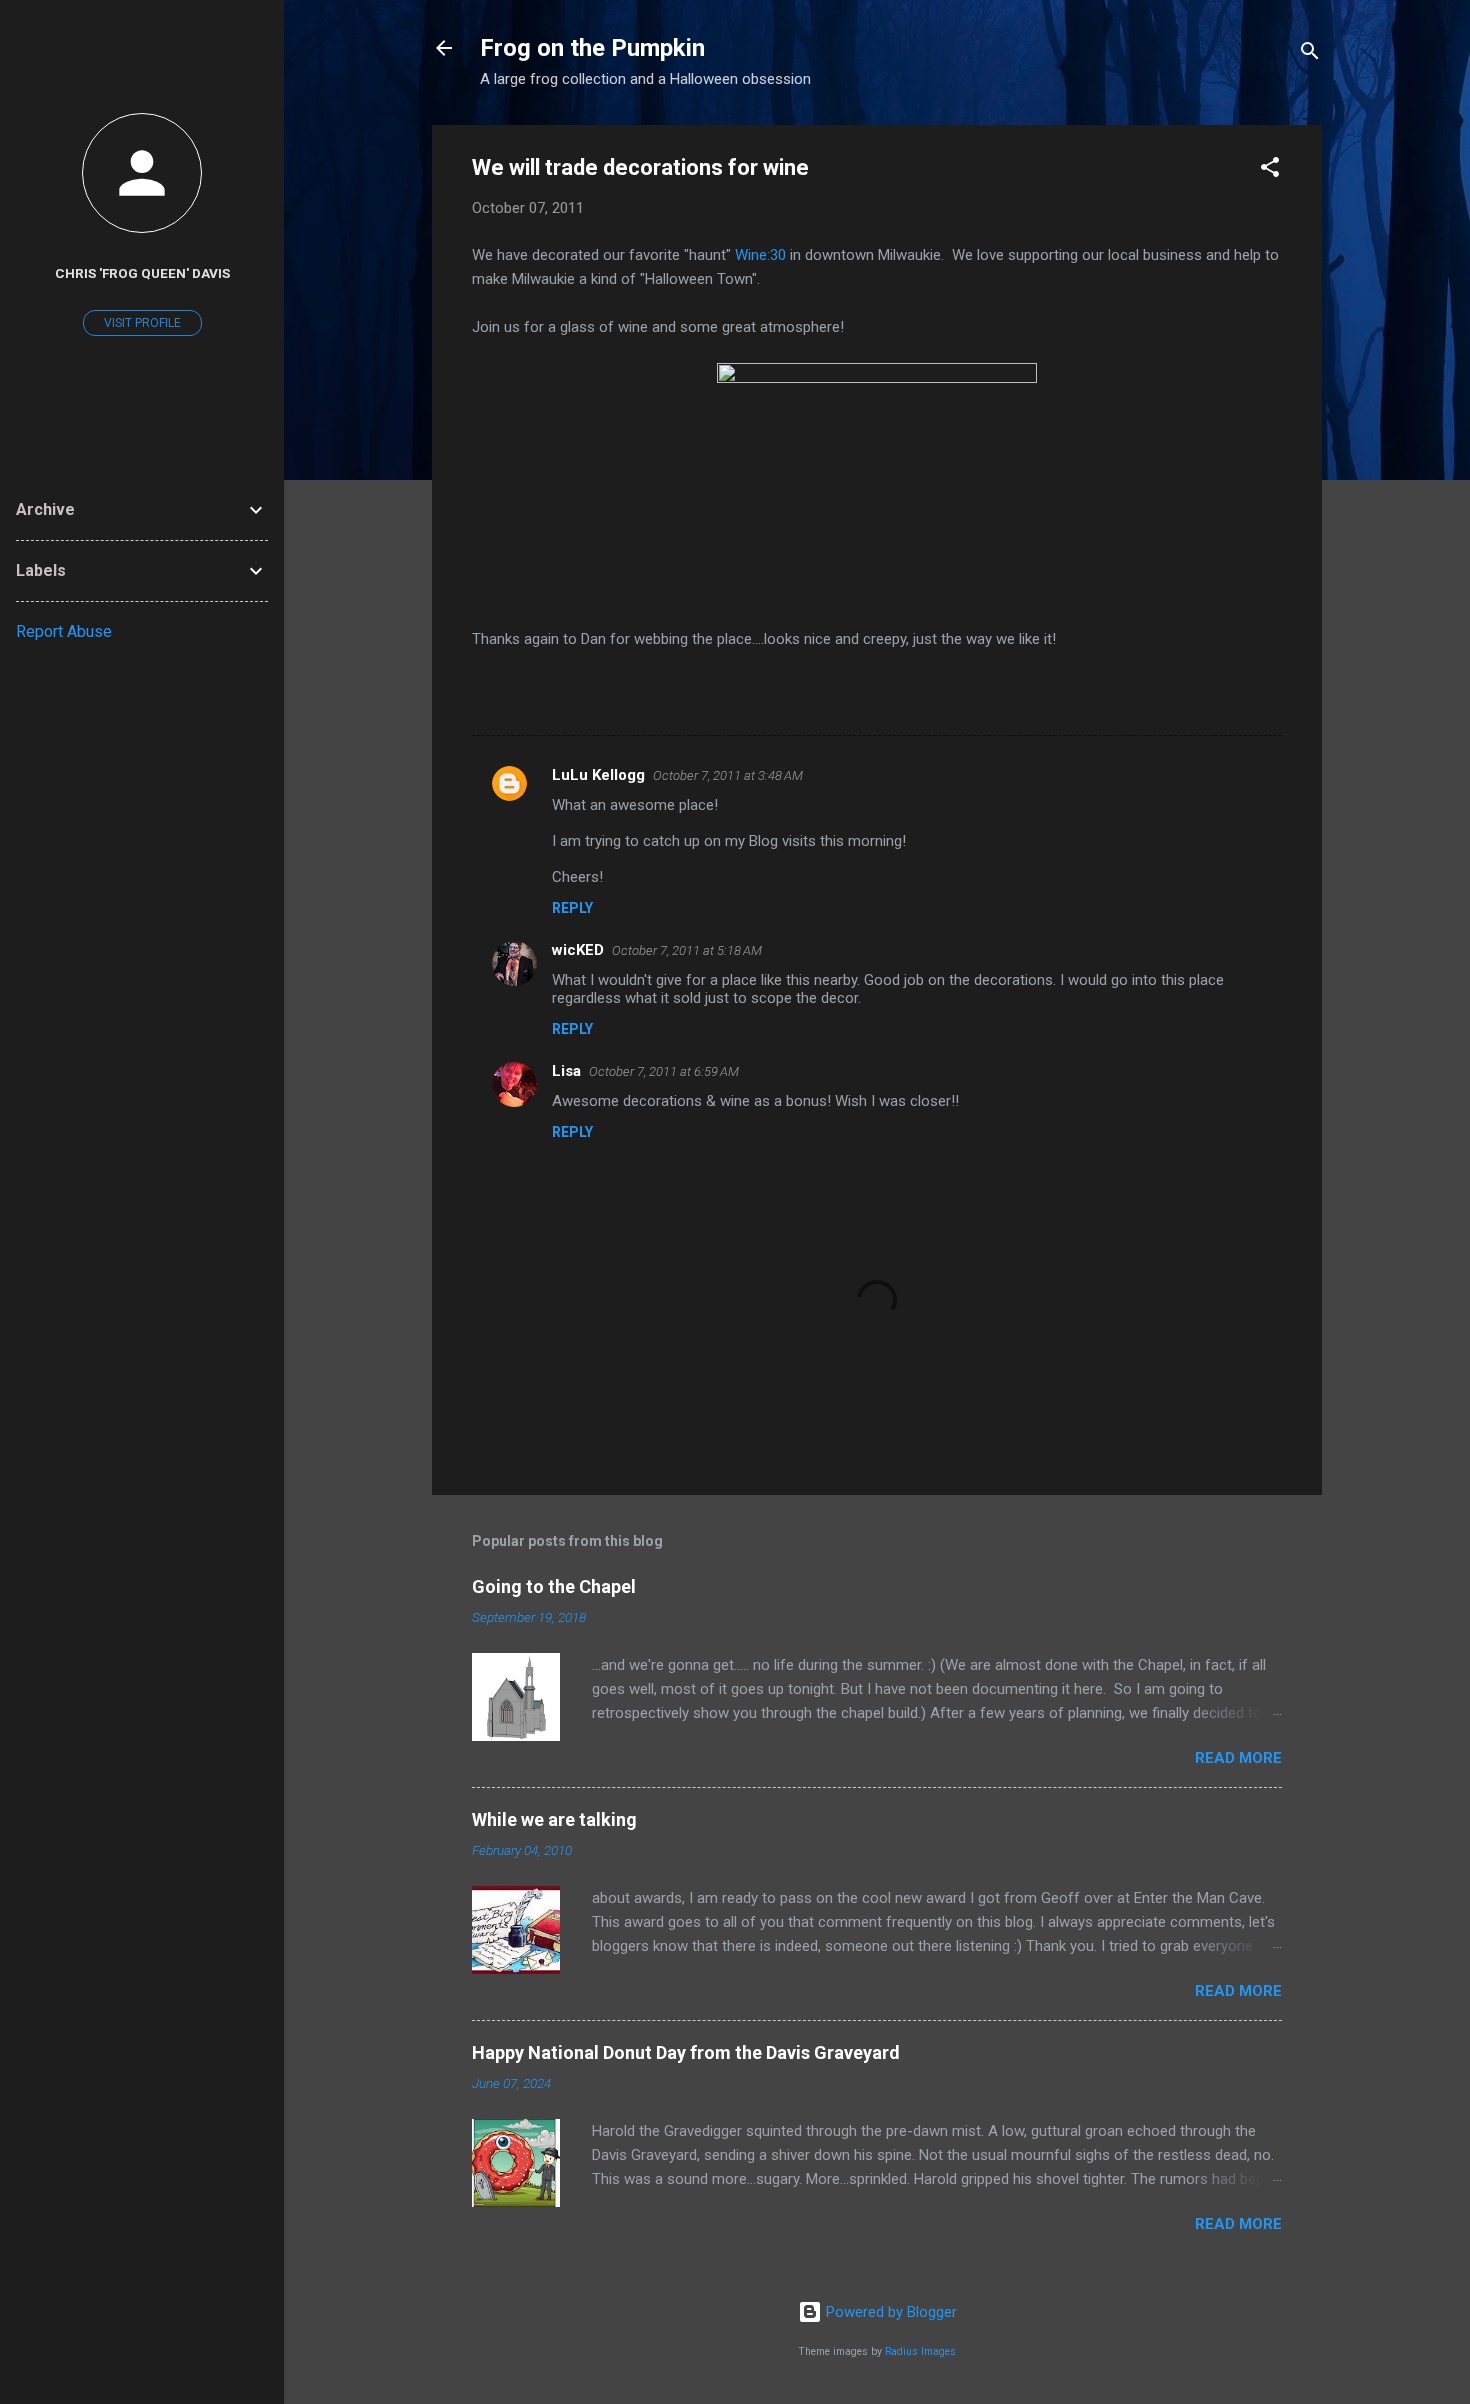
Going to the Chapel (554, 1586)
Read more (1238, 1758)
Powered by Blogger (889, 2312)
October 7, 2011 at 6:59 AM (664, 1071)
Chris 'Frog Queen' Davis (142, 273)
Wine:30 (762, 255)
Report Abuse (64, 631)
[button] (1270, 170)
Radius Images (920, 2351)
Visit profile (142, 323)
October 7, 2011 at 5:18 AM (687, 950)
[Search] (1310, 54)
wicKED (578, 950)
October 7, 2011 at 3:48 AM (728, 775)
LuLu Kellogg (598, 775)
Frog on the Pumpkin (592, 48)
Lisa (566, 1071)
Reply (572, 908)
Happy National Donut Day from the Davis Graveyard (686, 2052)
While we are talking (554, 1819)
